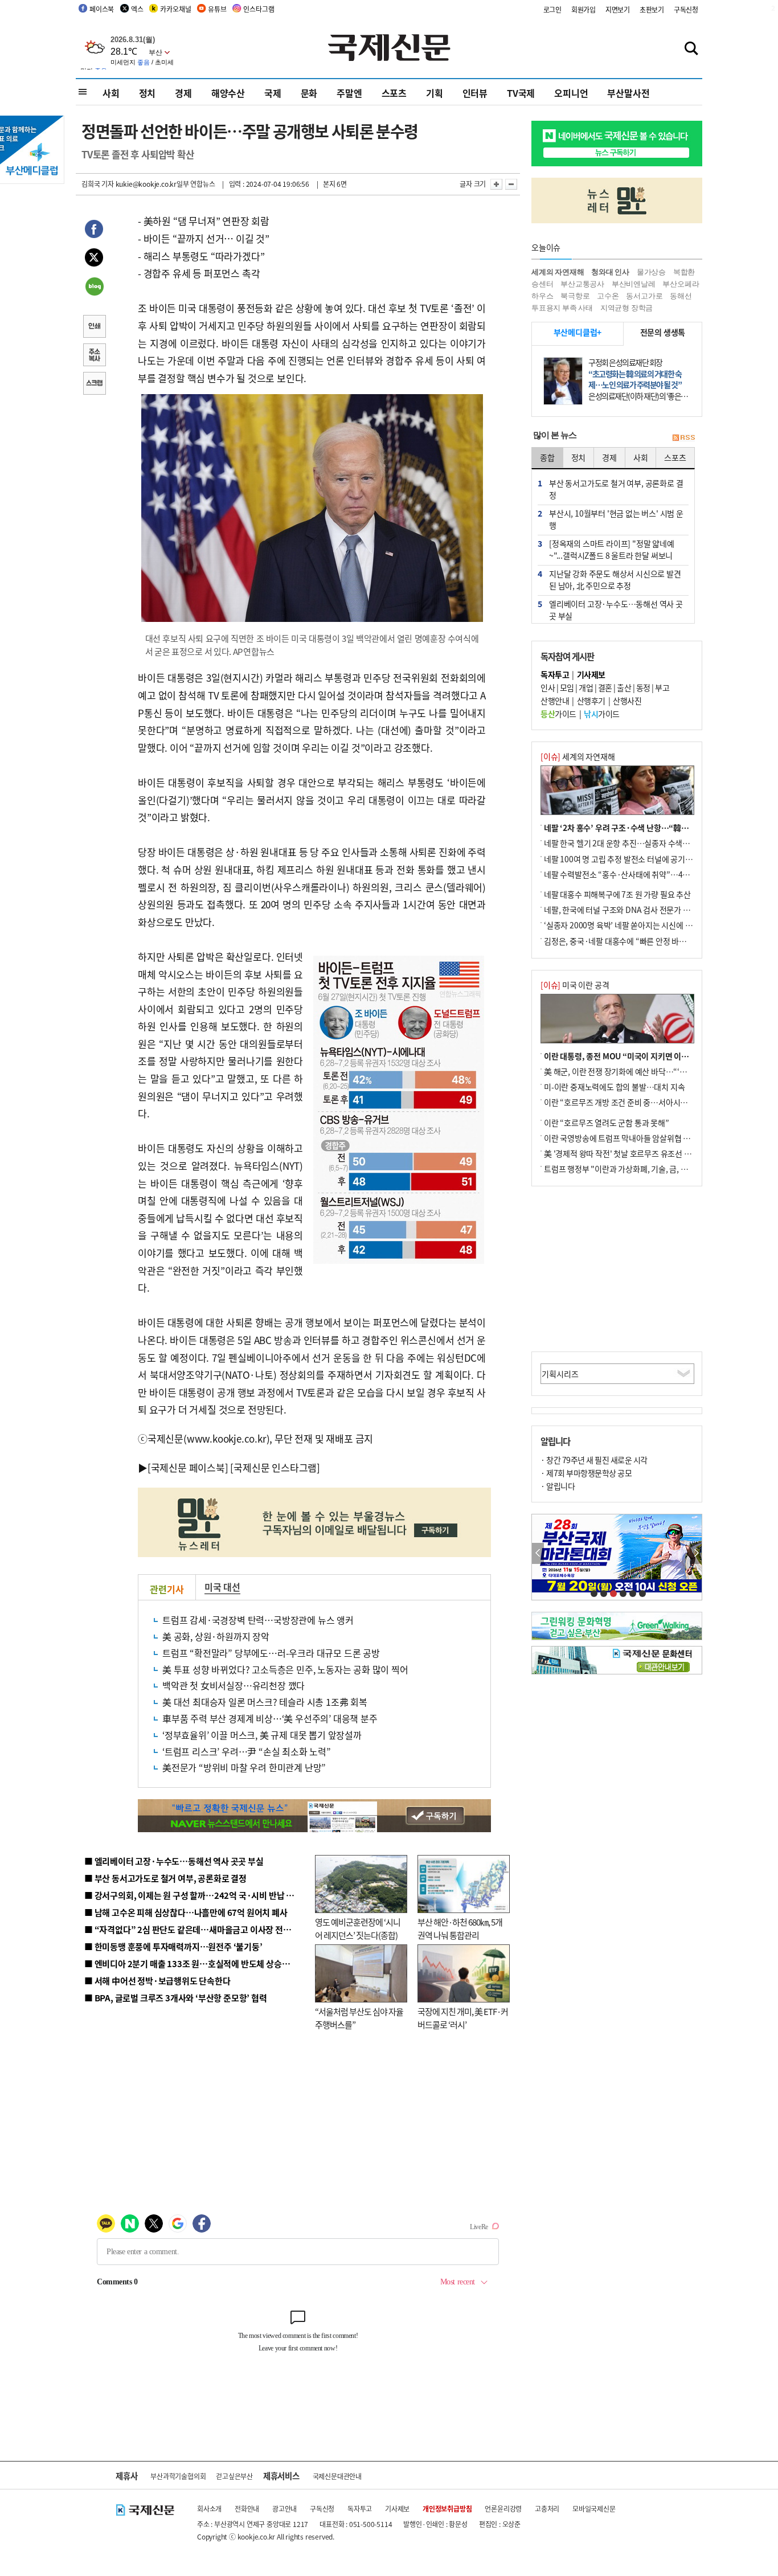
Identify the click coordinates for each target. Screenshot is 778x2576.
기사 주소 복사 (94, 356)
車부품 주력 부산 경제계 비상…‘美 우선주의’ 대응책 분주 (270, 1718)
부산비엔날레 (634, 284)
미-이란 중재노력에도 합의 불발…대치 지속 (614, 1087)
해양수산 (228, 93)
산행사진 (627, 701)
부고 (662, 687)
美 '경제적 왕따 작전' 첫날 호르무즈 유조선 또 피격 (626, 1153)
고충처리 (547, 2509)
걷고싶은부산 (234, 2476)
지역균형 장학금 (627, 308)
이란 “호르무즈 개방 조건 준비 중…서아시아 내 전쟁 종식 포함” (646, 1102)
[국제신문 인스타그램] (275, 1467)
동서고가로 (644, 296)
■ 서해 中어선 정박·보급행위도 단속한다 (157, 1981)
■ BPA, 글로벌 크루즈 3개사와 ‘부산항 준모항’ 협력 (176, 1998)
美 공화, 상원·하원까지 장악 (216, 1636)
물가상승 (651, 272)
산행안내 (555, 701)
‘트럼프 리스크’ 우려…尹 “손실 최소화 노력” (247, 1751)
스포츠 (394, 93)
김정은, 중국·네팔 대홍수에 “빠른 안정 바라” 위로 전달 (633, 941)
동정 (643, 687)
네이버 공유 (94, 288)
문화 (309, 93)
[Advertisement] (617, 1269)
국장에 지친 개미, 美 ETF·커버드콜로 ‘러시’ (463, 2018)
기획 (435, 93)
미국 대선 (222, 1587)
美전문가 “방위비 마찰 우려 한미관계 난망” (244, 1767)
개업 (586, 687)
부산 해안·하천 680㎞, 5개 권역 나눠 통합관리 (460, 1928)
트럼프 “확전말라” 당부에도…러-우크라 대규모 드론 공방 (271, 1653)
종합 (547, 457)
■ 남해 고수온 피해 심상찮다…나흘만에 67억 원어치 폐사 (186, 1912)
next (696, 1553)
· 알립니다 (558, 1486)
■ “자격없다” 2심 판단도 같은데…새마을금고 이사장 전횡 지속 (196, 1929)
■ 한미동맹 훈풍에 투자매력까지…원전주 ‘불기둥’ (173, 1946)
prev (538, 1553)
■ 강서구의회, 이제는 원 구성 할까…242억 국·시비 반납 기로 (193, 1895)
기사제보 (397, 2509)
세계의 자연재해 (558, 272)
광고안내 (284, 2509)
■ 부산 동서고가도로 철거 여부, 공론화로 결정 (165, 1878)
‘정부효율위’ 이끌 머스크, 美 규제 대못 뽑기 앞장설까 (262, 1735)
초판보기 (652, 9)
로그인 (552, 9)
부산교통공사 (582, 284)
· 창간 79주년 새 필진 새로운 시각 (594, 1460)
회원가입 (583, 9)
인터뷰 (475, 93)
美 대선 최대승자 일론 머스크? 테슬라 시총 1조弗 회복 (265, 1702)
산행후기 (591, 701)
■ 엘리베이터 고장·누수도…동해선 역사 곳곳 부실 (174, 1861)
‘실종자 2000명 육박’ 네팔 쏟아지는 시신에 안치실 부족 (633, 925)
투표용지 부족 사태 (562, 308)
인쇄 (94, 327)
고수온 (608, 296)
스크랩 (94, 384)
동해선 (681, 296)
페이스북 (102, 9)
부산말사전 (628, 93)
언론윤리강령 (503, 2509)
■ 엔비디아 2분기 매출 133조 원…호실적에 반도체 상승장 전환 (196, 1963)
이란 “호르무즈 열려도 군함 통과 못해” (607, 1123)
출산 (624, 687)
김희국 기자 (98, 184)
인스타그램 (259, 9)
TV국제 (521, 93)
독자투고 (360, 2509)
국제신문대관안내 (337, 2476)
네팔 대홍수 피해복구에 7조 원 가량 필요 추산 (617, 894)
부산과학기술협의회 (178, 2476)
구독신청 (686, 9)
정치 (148, 93)
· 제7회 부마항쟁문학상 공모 (586, 1473)
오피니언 (571, 93)
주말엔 (349, 93)
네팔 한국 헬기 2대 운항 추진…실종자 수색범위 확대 (628, 843)
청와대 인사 (610, 272)
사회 (111, 93)
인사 (548, 687)
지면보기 (618, 9)
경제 (183, 93)
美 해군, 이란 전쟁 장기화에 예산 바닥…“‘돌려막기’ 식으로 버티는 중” (657, 1071)
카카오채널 (175, 9)
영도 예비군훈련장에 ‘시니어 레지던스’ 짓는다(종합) (358, 1928)
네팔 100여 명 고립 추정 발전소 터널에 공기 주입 (623, 859)
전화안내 (247, 2509)
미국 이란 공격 (575, 985)
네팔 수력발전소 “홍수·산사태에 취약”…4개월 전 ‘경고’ (635, 874)
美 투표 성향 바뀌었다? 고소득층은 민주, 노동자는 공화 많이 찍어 (285, 1669)
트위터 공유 (94, 259)
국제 (273, 93)
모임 (567, 687)
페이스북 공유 (94, 231)
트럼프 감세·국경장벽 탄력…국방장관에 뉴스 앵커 (258, 1620)
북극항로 (575, 296)
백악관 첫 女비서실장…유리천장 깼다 (234, 1685)
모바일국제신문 (594, 2509)
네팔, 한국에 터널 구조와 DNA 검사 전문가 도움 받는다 (632, 910)
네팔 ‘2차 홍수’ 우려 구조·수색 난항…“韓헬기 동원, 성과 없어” (648, 828)
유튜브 (217, 9)
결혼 (605, 687)
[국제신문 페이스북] (188, 1467)
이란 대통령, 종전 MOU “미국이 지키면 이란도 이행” (630, 1056)
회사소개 (209, 2509)
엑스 (137, 9)
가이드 (558, 714)
